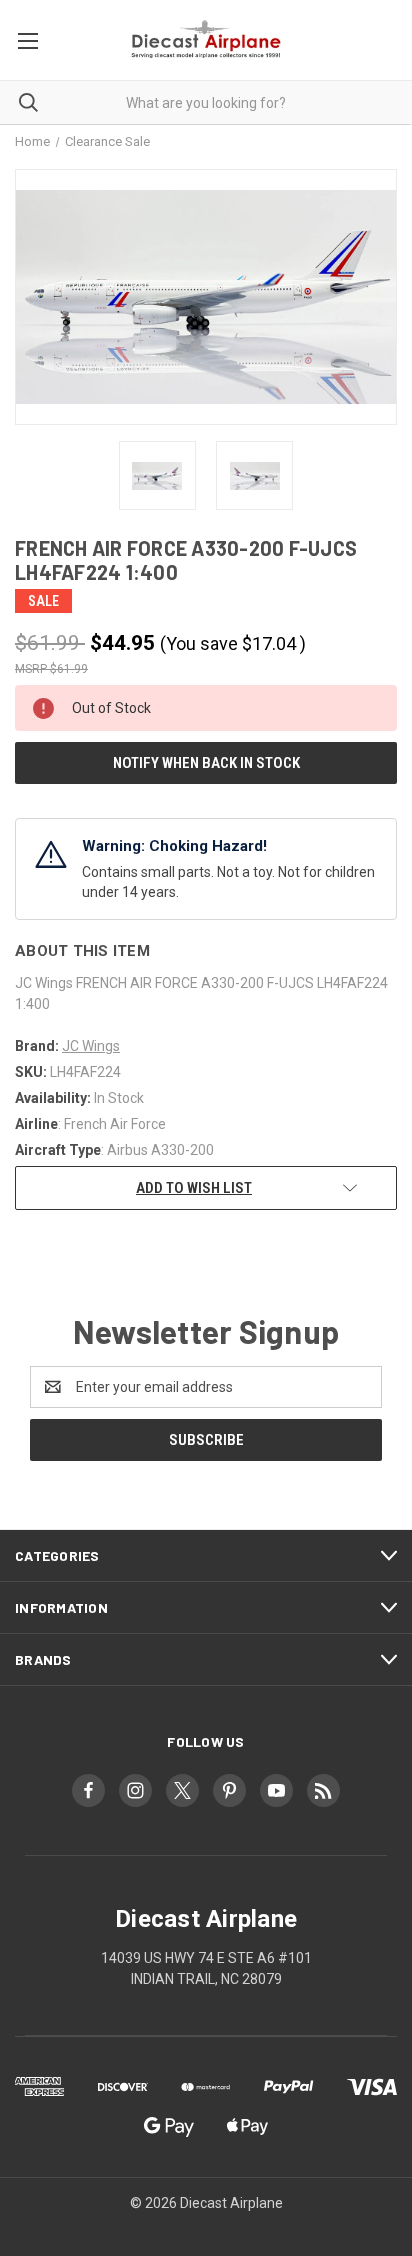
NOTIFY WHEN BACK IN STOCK (206, 763)
